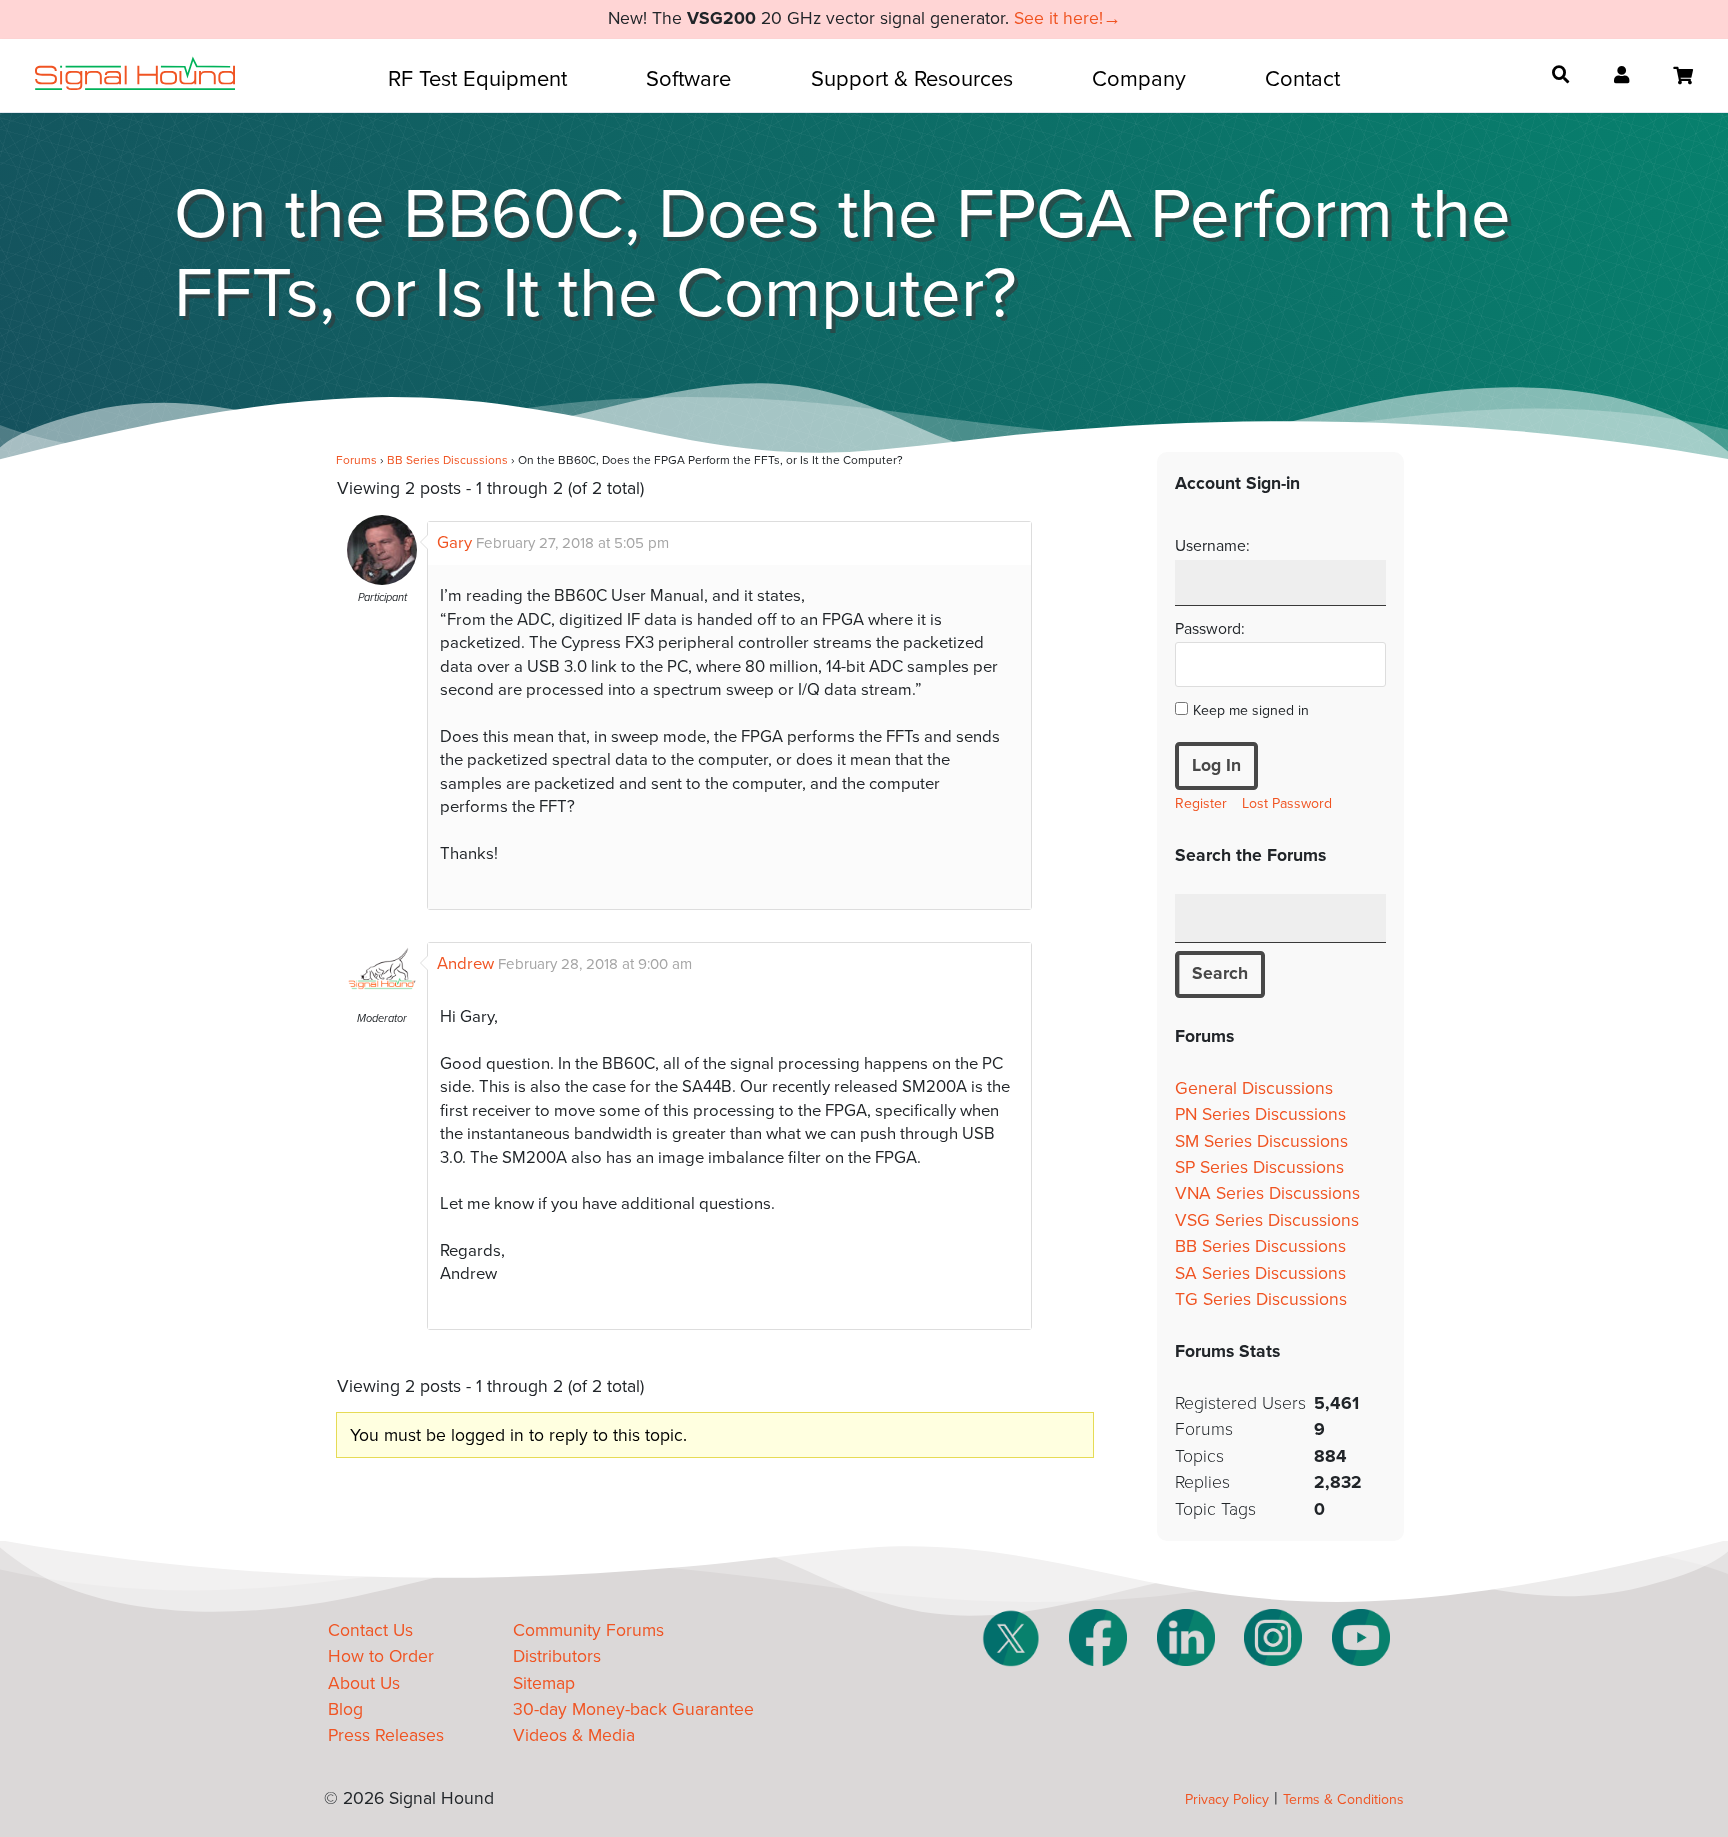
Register (1201, 803)
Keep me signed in (1251, 710)
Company (1139, 79)
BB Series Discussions (447, 460)
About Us (364, 1683)
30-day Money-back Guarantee (633, 1709)
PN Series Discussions (1260, 1114)
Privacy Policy (1227, 1799)
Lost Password (1287, 803)
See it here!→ (1067, 18)
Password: (1210, 629)
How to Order (381, 1656)
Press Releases (386, 1735)
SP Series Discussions (1259, 1167)
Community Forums (588, 1630)
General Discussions (1254, 1088)
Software (688, 79)
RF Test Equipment (477, 79)
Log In (1216, 765)
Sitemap (544, 1683)
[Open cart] (1683, 76)
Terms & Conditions (1343, 1799)
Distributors (557, 1656)
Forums (356, 460)
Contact (1302, 79)
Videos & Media (574, 1735)
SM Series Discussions (1261, 1141)
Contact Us (370, 1630)
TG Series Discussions (1261, 1299)
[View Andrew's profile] (382, 1001)
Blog (345, 1709)
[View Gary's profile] (382, 580)
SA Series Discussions (1260, 1273)
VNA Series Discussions (1267, 1193)
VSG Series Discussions (1267, 1220)
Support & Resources (912, 79)
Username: (1212, 546)
